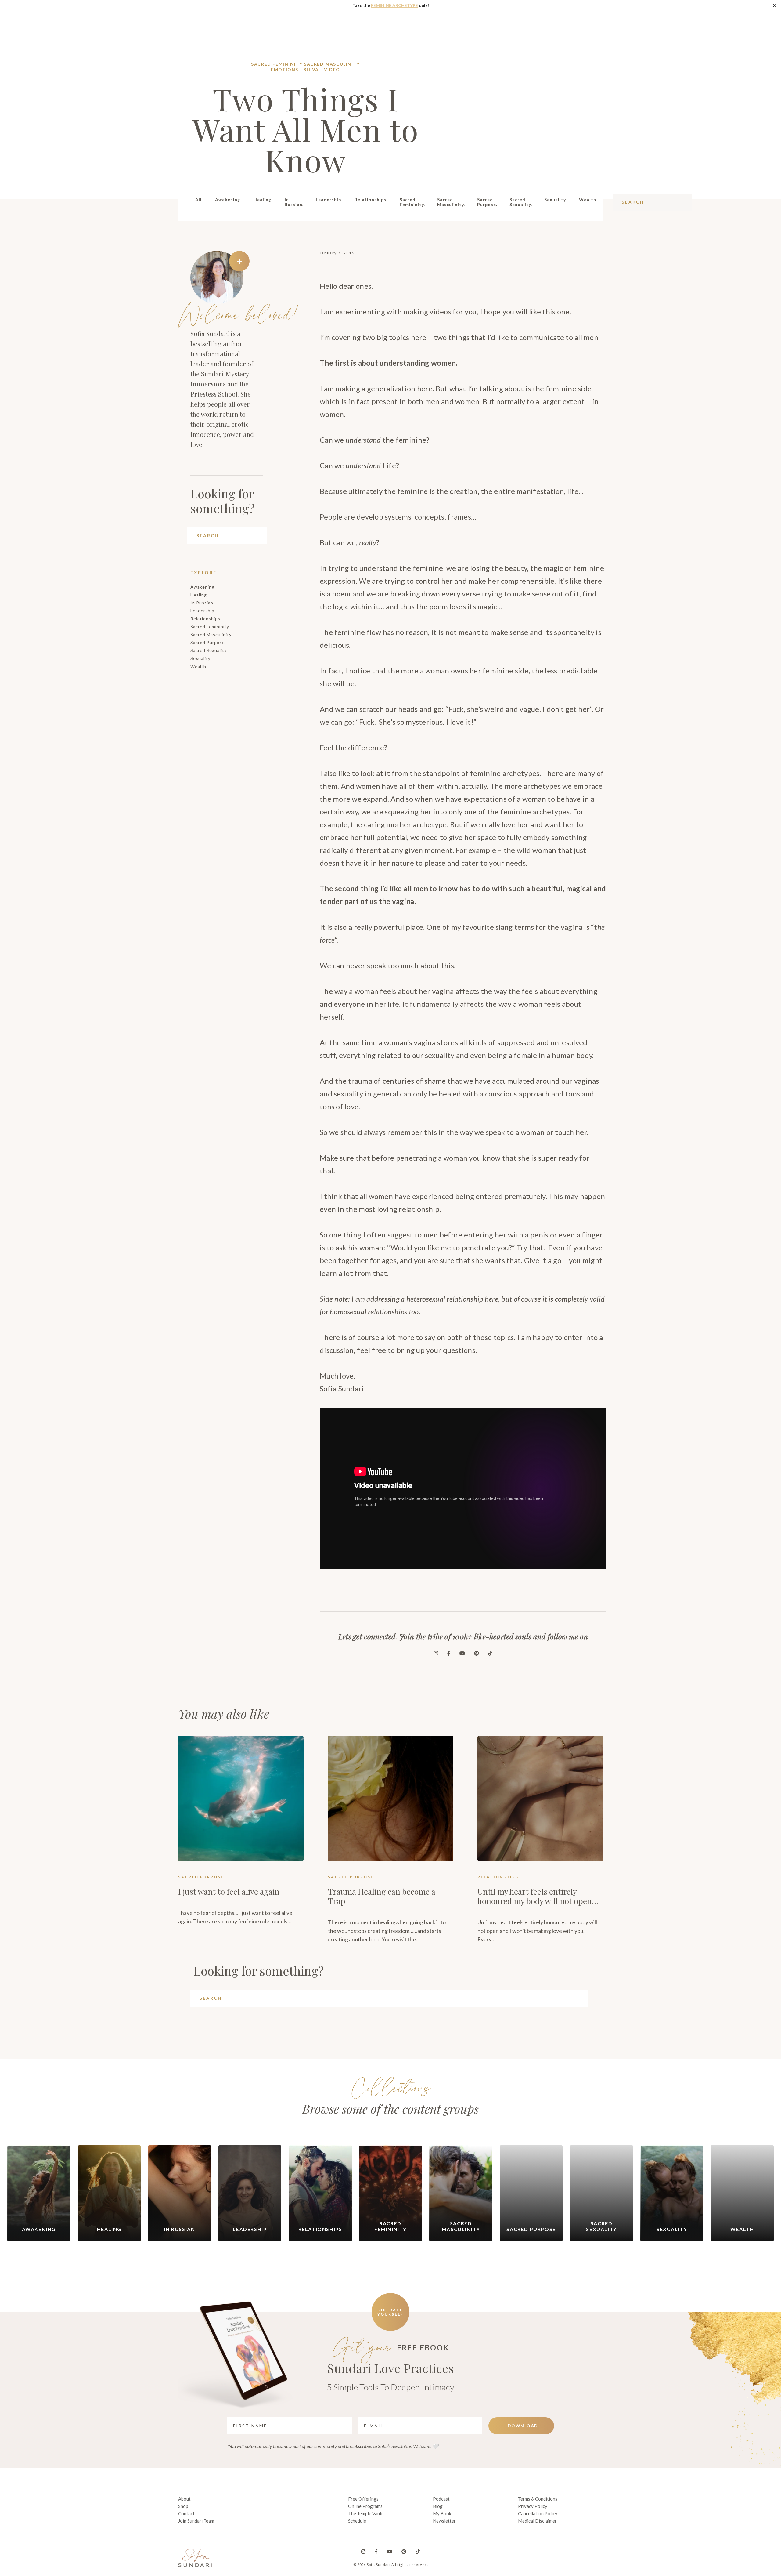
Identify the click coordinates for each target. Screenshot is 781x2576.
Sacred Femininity (277, 64)
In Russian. (294, 202)
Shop (183, 2506)
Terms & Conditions (538, 2499)
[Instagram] (436, 1653)
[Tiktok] (490, 1653)
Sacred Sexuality (209, 650)
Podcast (441, 2499)
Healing (199, 595)
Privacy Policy (533, 2506)
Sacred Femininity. (412, 202)
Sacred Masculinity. (451, 202)
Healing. (263, 199)
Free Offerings (363, 2499)
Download (523, 2426)
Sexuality (200, 658)
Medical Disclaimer (537, 2521)
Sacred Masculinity (332, 64)
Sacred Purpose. (487, 202)
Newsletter (444, 2521)
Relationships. (371, 199)
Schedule (357, 2521)
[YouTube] (462, 1653)
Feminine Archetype (394, 5)
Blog (438, 2506)
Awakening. (228, 199)
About (184, 2499)
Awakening (202, 587)
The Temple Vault (365, 2513)
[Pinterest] (477, 1653)
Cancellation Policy (538, 2513)
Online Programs (365, 2506)
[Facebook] (449, 1653)
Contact (186, 2513)
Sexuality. (556, 199)
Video (332, 69)
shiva (311, 69)
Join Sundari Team (196, 2521)
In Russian (202, 603)
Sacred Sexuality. (521, 202)
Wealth (198, 667)
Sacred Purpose (208, 642)
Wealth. (588, 199)
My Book (442, 2513)
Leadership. (329, 199)
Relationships (205, 619)
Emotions (285, 69)
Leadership (202, 611)
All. (199, 199)
